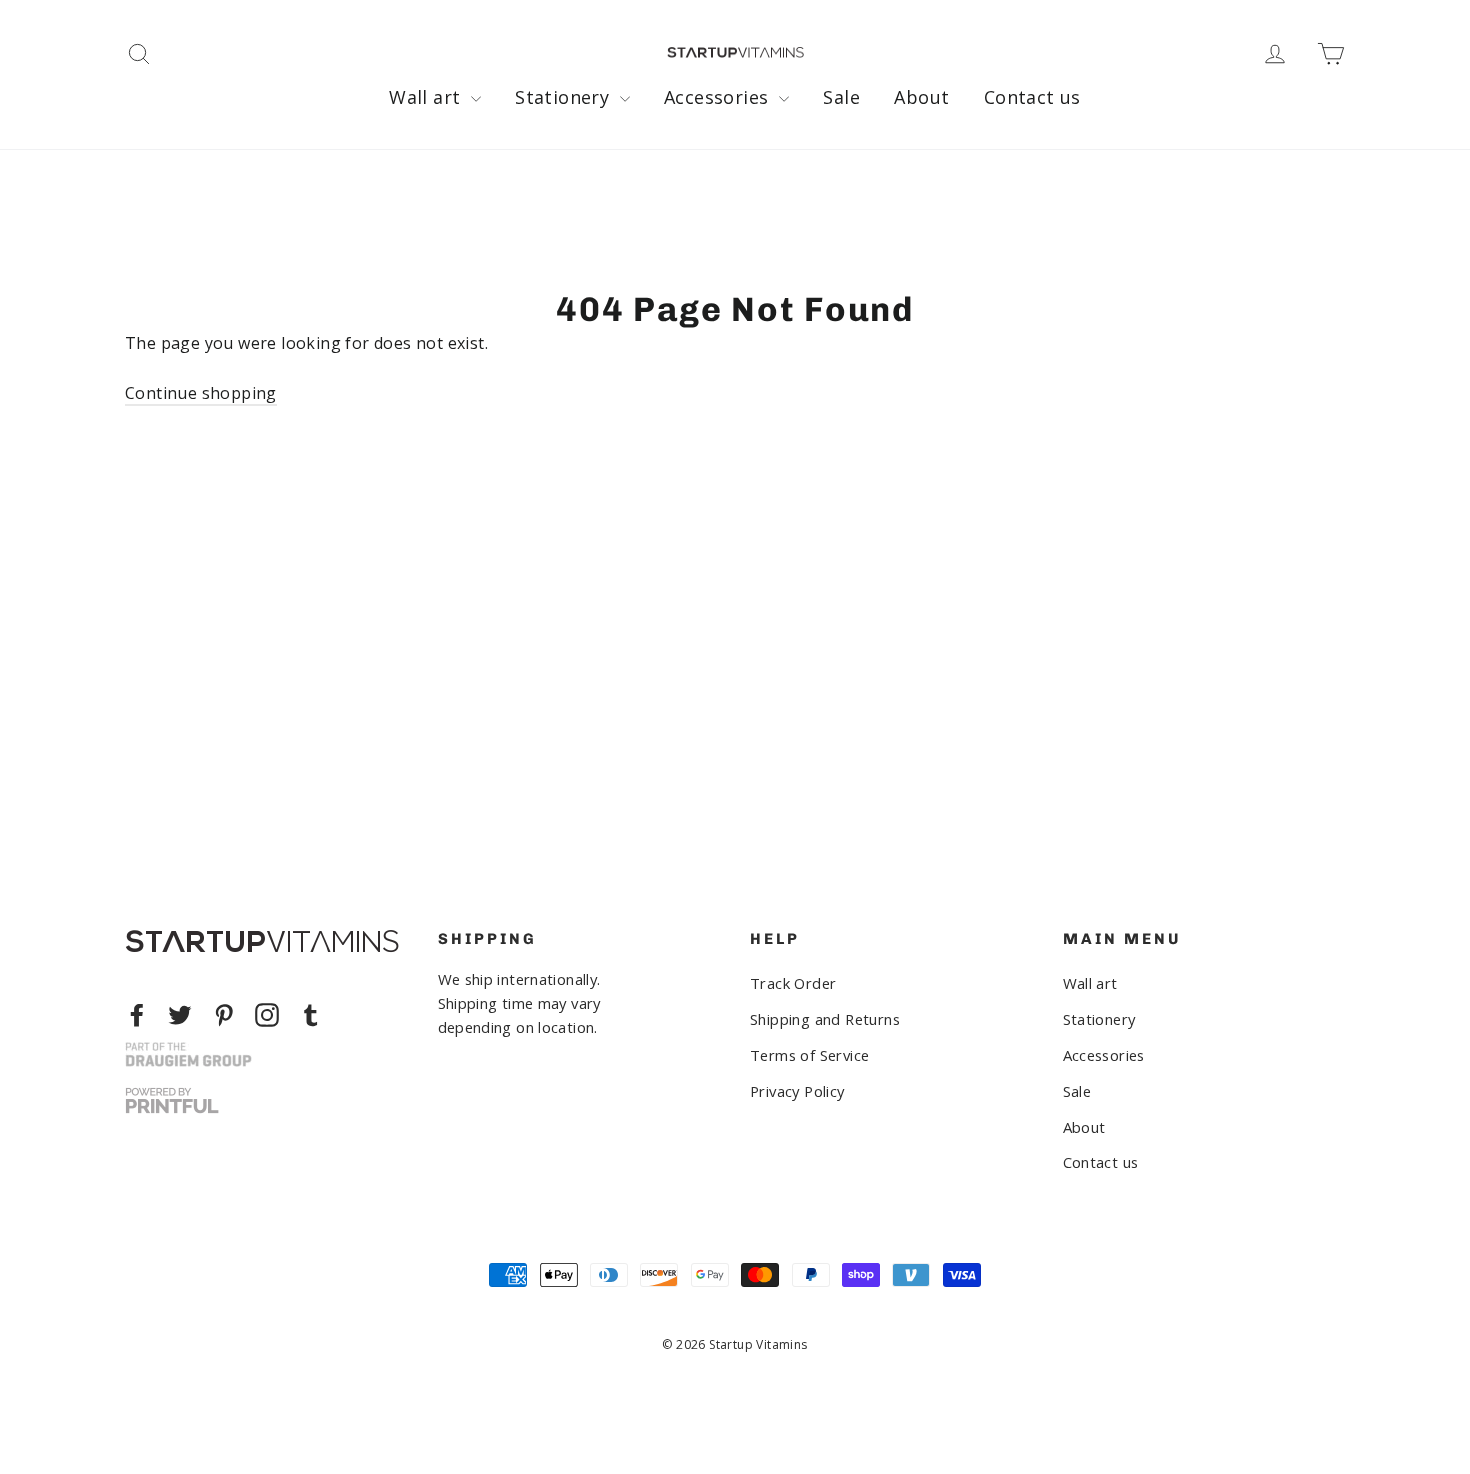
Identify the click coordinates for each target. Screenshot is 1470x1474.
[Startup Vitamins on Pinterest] (224, 1015)
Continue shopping (201, 393)
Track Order (793, 983)
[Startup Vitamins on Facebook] (137, 1015)
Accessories (719, 97)
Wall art (427, 97)
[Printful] (172, 1100)
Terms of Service (809, 1055)
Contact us (1032, 97)
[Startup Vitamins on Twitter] (180, 1015)
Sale (841, 97)
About (921, 97)
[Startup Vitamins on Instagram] (267, 1015)
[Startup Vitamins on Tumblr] (311, 1015)
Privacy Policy (797, 1091)
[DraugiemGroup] (188, 1054)
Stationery (564, 97)
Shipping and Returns (825, 1019)
